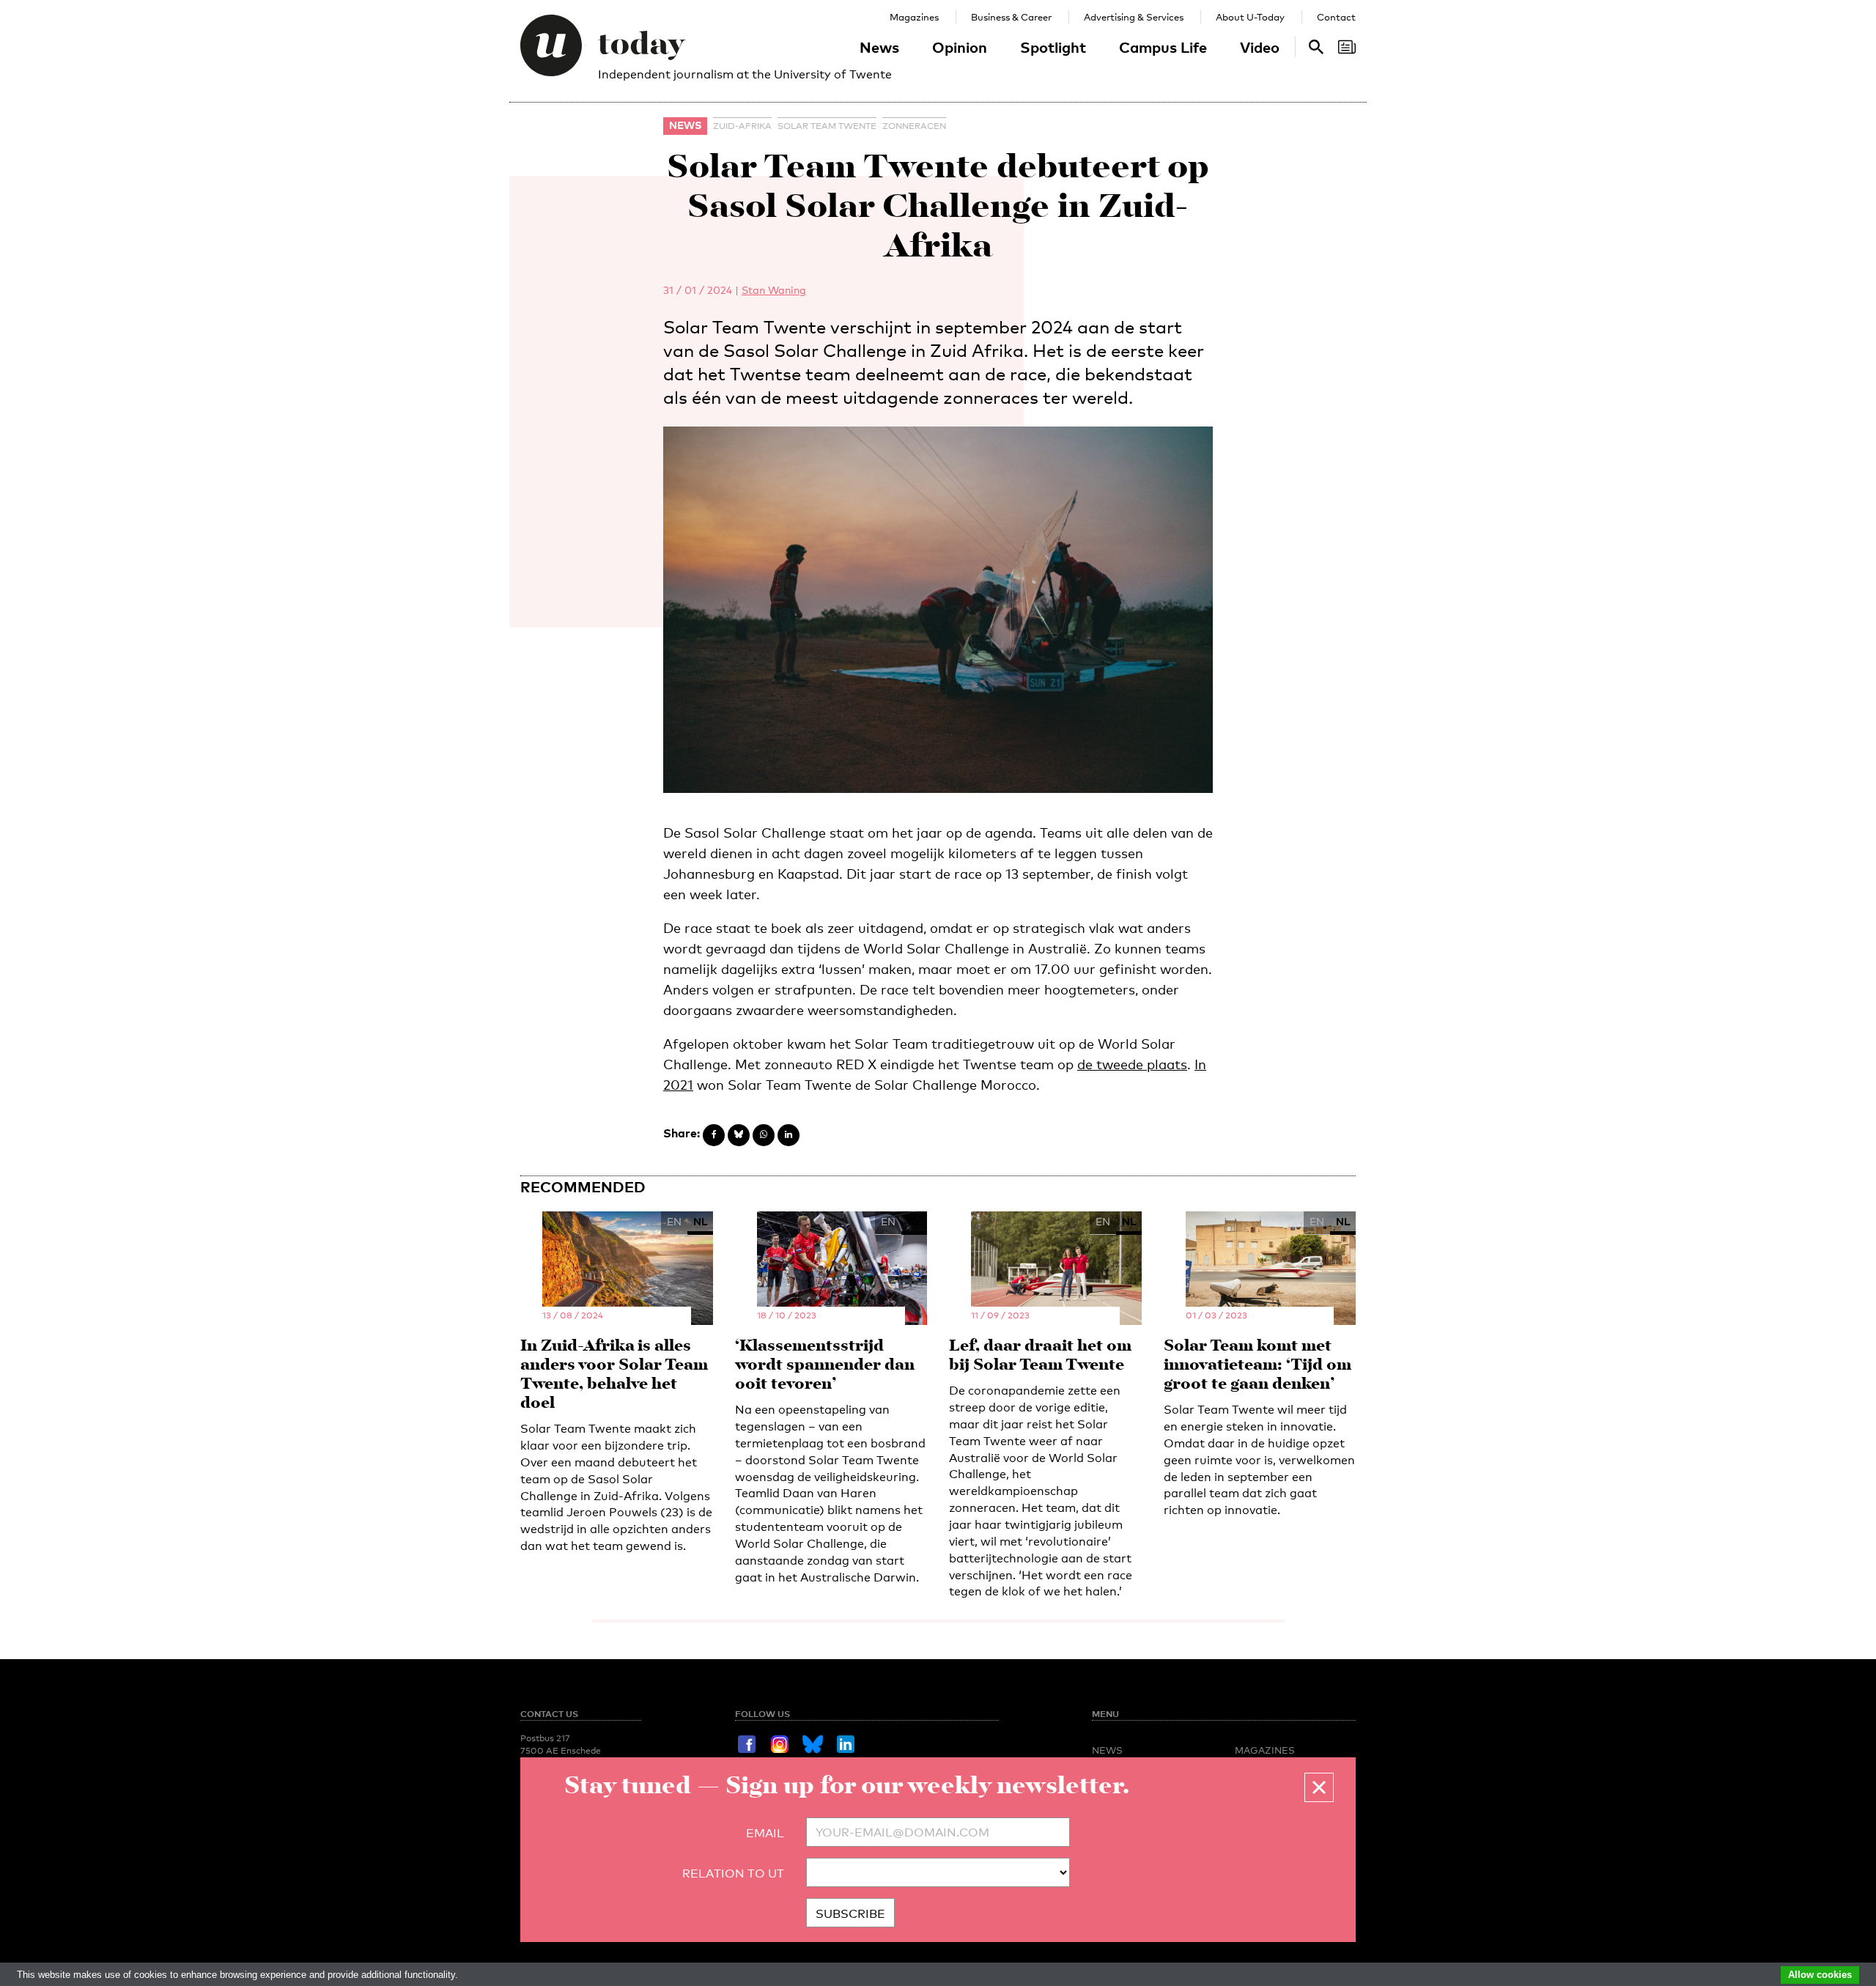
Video (1260, 47)
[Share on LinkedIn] (789, 1135)
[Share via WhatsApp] (764, 1135)
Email (765, 1833)
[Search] (1347, 47)
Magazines (914, 17)
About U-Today (1250, 17)
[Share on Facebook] (714, 1135)
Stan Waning (774, 290)
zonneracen (914, 126)
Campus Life (1163, 47)
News (879, 47)
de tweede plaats (1132, 1064)
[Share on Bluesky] (739, 1135)
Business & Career (1011, 17)
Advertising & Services (1134, 17)
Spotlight (1053, 47)
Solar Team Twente (827, 126)
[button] (1319, 1787)
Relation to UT (733, 1874)
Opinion (960, 47)
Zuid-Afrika (742, 126)
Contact (1336, 17)
